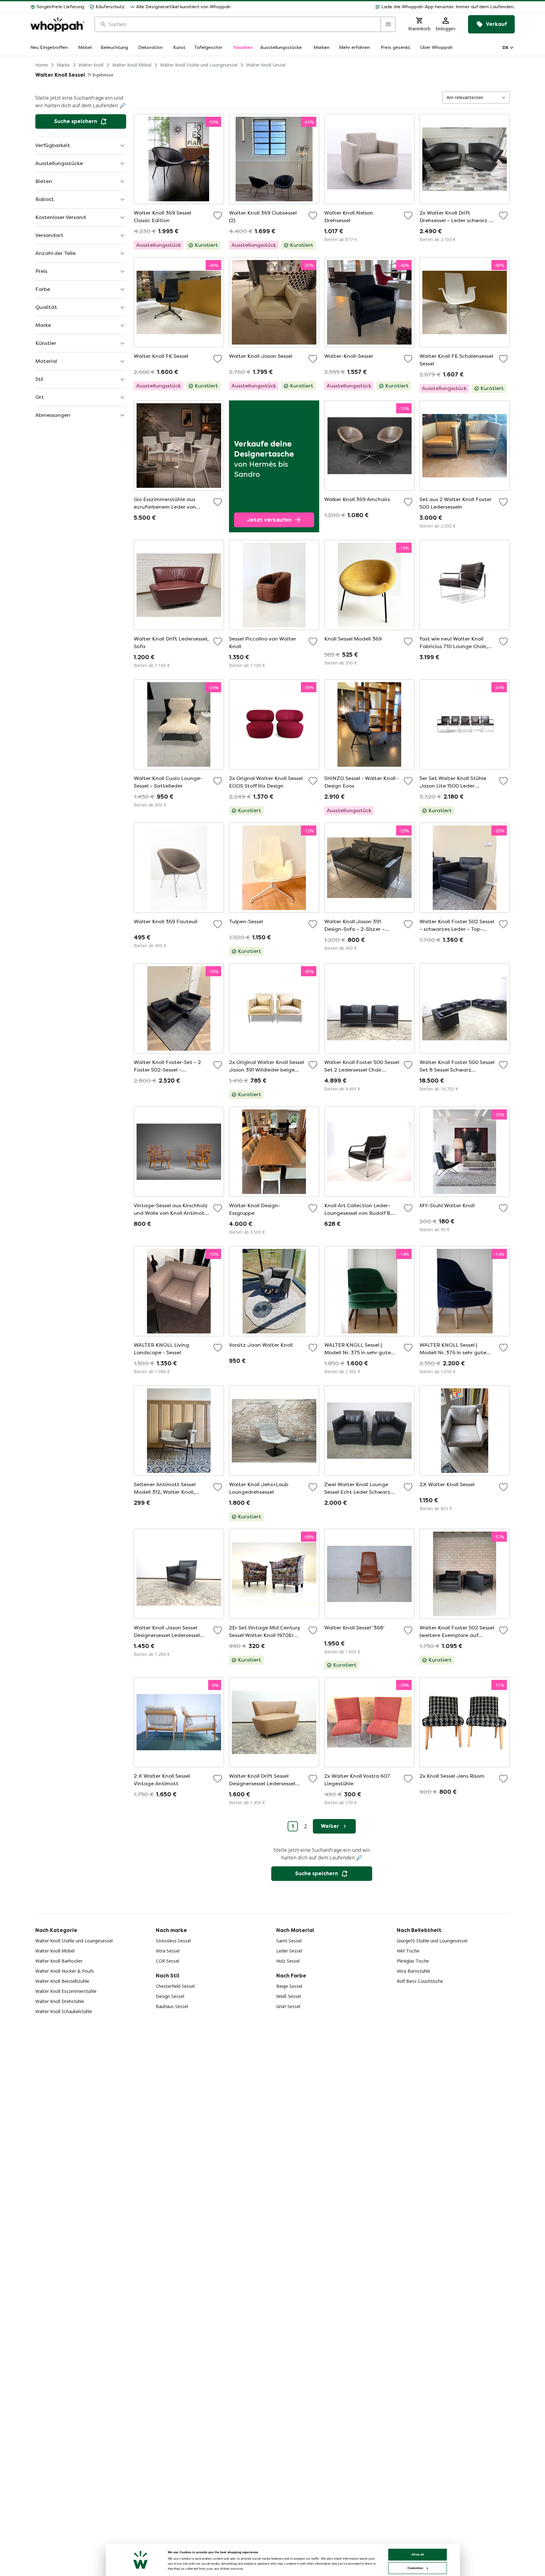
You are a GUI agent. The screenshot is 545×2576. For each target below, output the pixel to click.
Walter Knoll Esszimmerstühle (66, 1991)
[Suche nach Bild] (388, 24)
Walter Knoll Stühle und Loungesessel (199, 65)
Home (42, 65)
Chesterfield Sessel (175, 1986)
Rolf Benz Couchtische (420, 1981)
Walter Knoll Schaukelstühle (64, 2011)
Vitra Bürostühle (413, 1971)
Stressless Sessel (173, 1941)
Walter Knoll (91, 65)
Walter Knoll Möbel (132, 65)
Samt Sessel (289, 1941)
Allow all (418, 2554)
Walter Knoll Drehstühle (60, 2001)
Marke (63, 65)
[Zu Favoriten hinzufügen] (218, 216)
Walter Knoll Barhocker (59, 1961)
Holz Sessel (288, 1961)
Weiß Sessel (289, 1996)
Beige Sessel (289, 1986)
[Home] (57, 24)
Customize (415, 2568)
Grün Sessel (288, 2006)
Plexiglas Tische (413, 1961)
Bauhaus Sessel (172, 2006)
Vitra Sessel (168, 1951)
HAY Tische (408, 1951)
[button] (375, 7)
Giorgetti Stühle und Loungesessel (432, 1941)
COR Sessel (167, 1961)
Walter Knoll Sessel (266, 65)
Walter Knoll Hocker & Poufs (65, 1971)
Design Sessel (170, 1996)
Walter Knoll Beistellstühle (62, 1981)
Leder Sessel (289, 1951)
